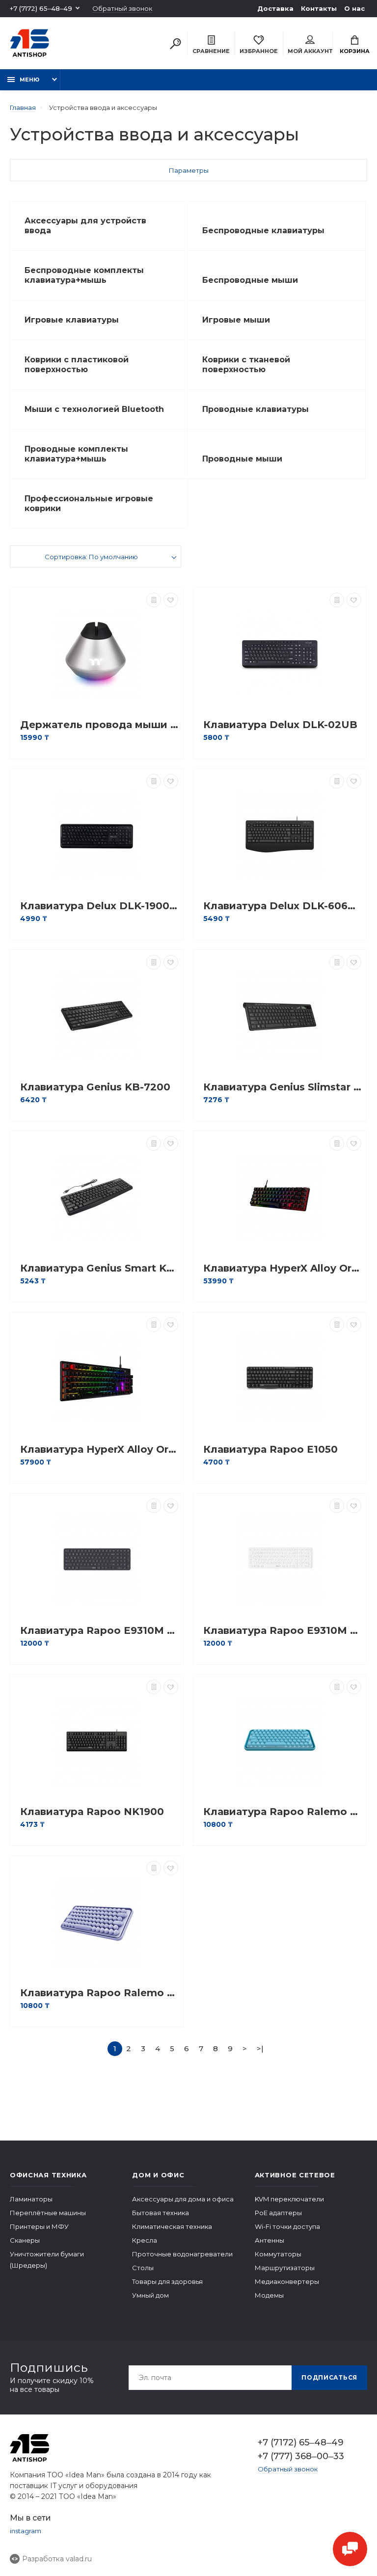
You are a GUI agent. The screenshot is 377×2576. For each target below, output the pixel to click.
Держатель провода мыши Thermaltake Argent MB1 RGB (99, 725)
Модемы (269, 2295)
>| (260, 2048)
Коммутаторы (278, 2254)
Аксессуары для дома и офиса (183, 2199)
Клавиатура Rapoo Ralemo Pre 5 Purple (99, 1993)
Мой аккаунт (310, 51)
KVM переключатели (289, 2199)
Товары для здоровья (167, 2281)
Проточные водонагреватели (182, 2254)
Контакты (319, 8)
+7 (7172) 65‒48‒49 (41, 8)
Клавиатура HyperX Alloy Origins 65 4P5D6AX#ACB (282, 1268)
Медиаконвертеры (287, 2281)
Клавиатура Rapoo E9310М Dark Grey (99, 1631)
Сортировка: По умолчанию (91, 557)
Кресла (145, 2240)
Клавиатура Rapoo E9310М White (282, 1631)
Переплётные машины (48, 2213)
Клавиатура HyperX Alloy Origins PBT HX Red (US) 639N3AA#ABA (99, 1450)
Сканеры (25, 2240)
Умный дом (150, 2295)
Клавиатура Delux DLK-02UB (280, 725)
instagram (26, 2531)
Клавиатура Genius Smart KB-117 (99, 1268)
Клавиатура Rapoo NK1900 (92, 1812)
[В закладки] (171, 600)
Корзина (355, 51)
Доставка (275, 8)
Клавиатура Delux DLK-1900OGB (99, 906)
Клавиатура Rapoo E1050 (270, 1450)
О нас (354, 8)
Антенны (269, 2240)
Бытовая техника (161, 2213)
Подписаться (329, 2377)
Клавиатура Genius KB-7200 (95, 1087)
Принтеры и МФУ (39, 2226)
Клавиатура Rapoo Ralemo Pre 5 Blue (282, 1812)
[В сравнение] (154, 600)
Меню (29, 80)
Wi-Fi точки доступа (287, 2226)
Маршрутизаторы (285, 2268)
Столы (143, 2268)
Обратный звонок (122, 9)
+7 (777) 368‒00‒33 (301, 2456)
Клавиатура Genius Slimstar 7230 (282, 1087)
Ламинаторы (31, 2199)
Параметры (189, 170)
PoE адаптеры (278, 2213)
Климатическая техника (172, 2226)
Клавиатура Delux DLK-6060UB (282, 906)
